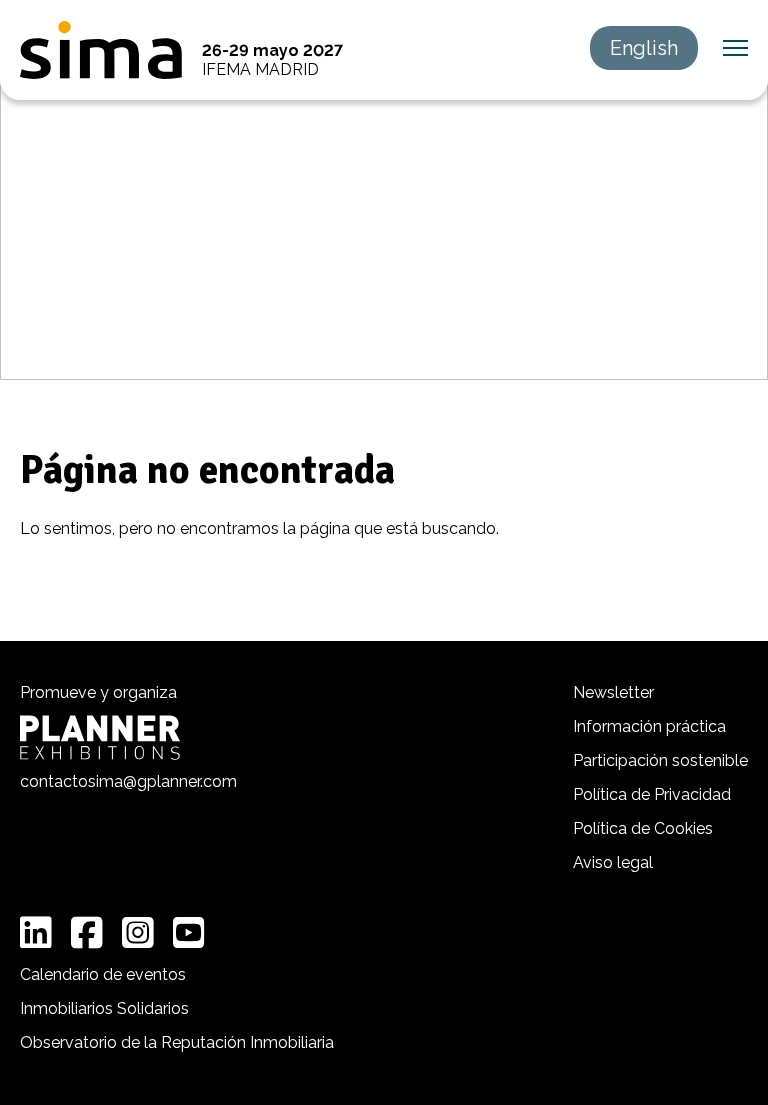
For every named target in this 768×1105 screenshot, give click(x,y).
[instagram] (138, 933)
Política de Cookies (643, 828)
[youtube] (189, 933)
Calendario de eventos (103, 974)
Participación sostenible (660, 760)
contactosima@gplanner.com (128, 781)
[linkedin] (36, 933)
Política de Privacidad (652, 794)
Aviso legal (613, 862)
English (644, 48)
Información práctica (649, 726)
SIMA (101, 50)
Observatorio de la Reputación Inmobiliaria (177, 1042)
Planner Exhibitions (100, 737)
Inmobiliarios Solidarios (104, 1008)
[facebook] (87, 933)
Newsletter (613, 692)
